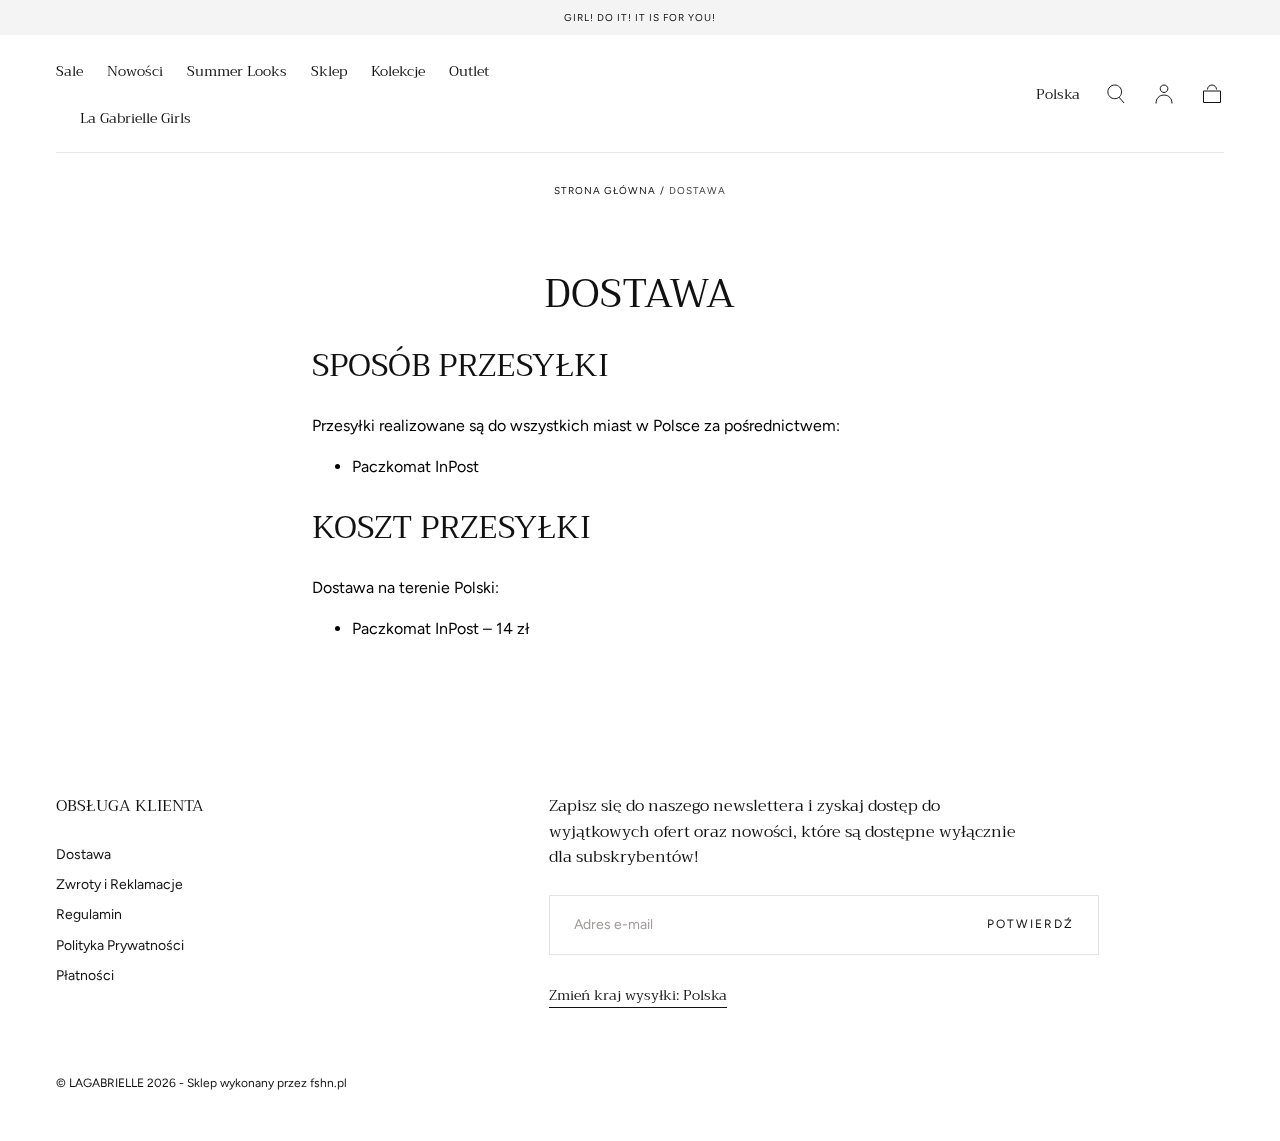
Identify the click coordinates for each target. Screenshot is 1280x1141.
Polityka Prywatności (120, 945)
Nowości (135, 73)
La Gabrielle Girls (135, 120)
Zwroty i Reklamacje (119, 884)
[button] (1058, 97)
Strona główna (605, 190)
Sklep (329, 73)
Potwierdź (1030, 924)
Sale (69, 73)
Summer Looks (237, 73)
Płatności (85, 975)
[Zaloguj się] (1164, 94)
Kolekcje (398, 73)
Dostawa (83, 854)
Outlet (469, 73)
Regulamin (89, 914)
